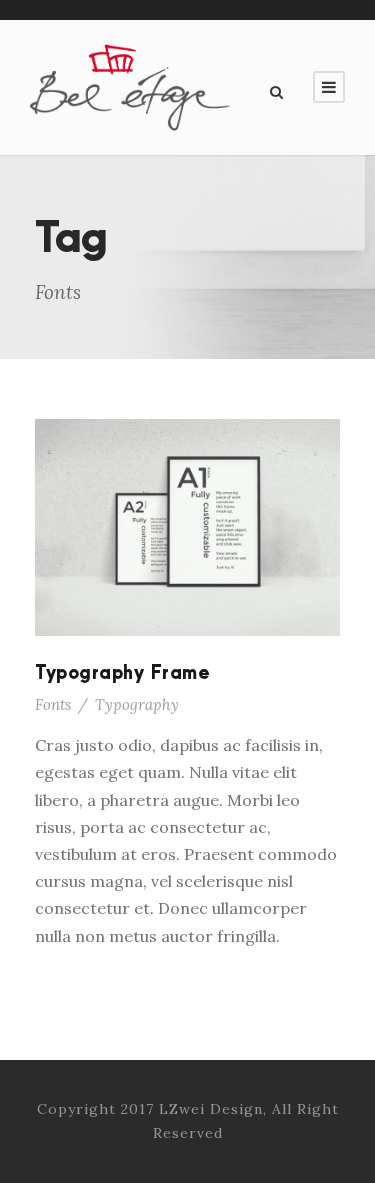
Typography (137, 704)
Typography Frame (122, 673)
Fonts (53, 704)
